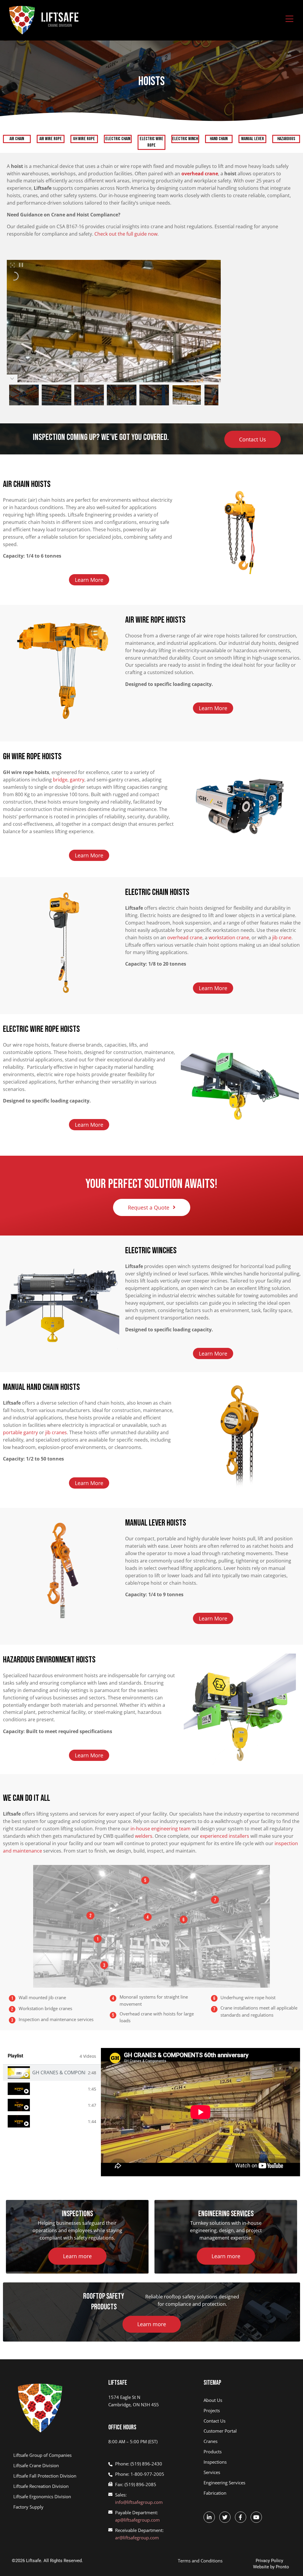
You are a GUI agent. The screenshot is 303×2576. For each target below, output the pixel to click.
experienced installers (225, 1836)
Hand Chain (219, 139)
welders (144, 1836)
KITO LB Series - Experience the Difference (59, 2121)
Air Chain (17, 139)
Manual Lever (253, 139)
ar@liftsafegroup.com (137, 2538)
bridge (60, 780)
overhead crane (185, 938)
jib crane (282, 938)
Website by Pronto (271, 2567)
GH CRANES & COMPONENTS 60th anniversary (59, 2073)
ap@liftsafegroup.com (137, 2520)
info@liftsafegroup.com (139, 2502)
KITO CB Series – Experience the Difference (59, 2105)
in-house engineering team (161, 1829)
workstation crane (229, 938)
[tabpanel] (200, 2112)
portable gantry (20, 1432)
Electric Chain (118, 139)
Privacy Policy (269, 2561)
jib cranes (56, 1432)
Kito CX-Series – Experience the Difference (59, 2089)
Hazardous (286, 139)
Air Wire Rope (51, 139)
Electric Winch (185, 139)
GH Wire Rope (84, 139)
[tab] (52, 2073)
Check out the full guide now (126, 234)
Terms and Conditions (200, 2561)
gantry (77, 780)
